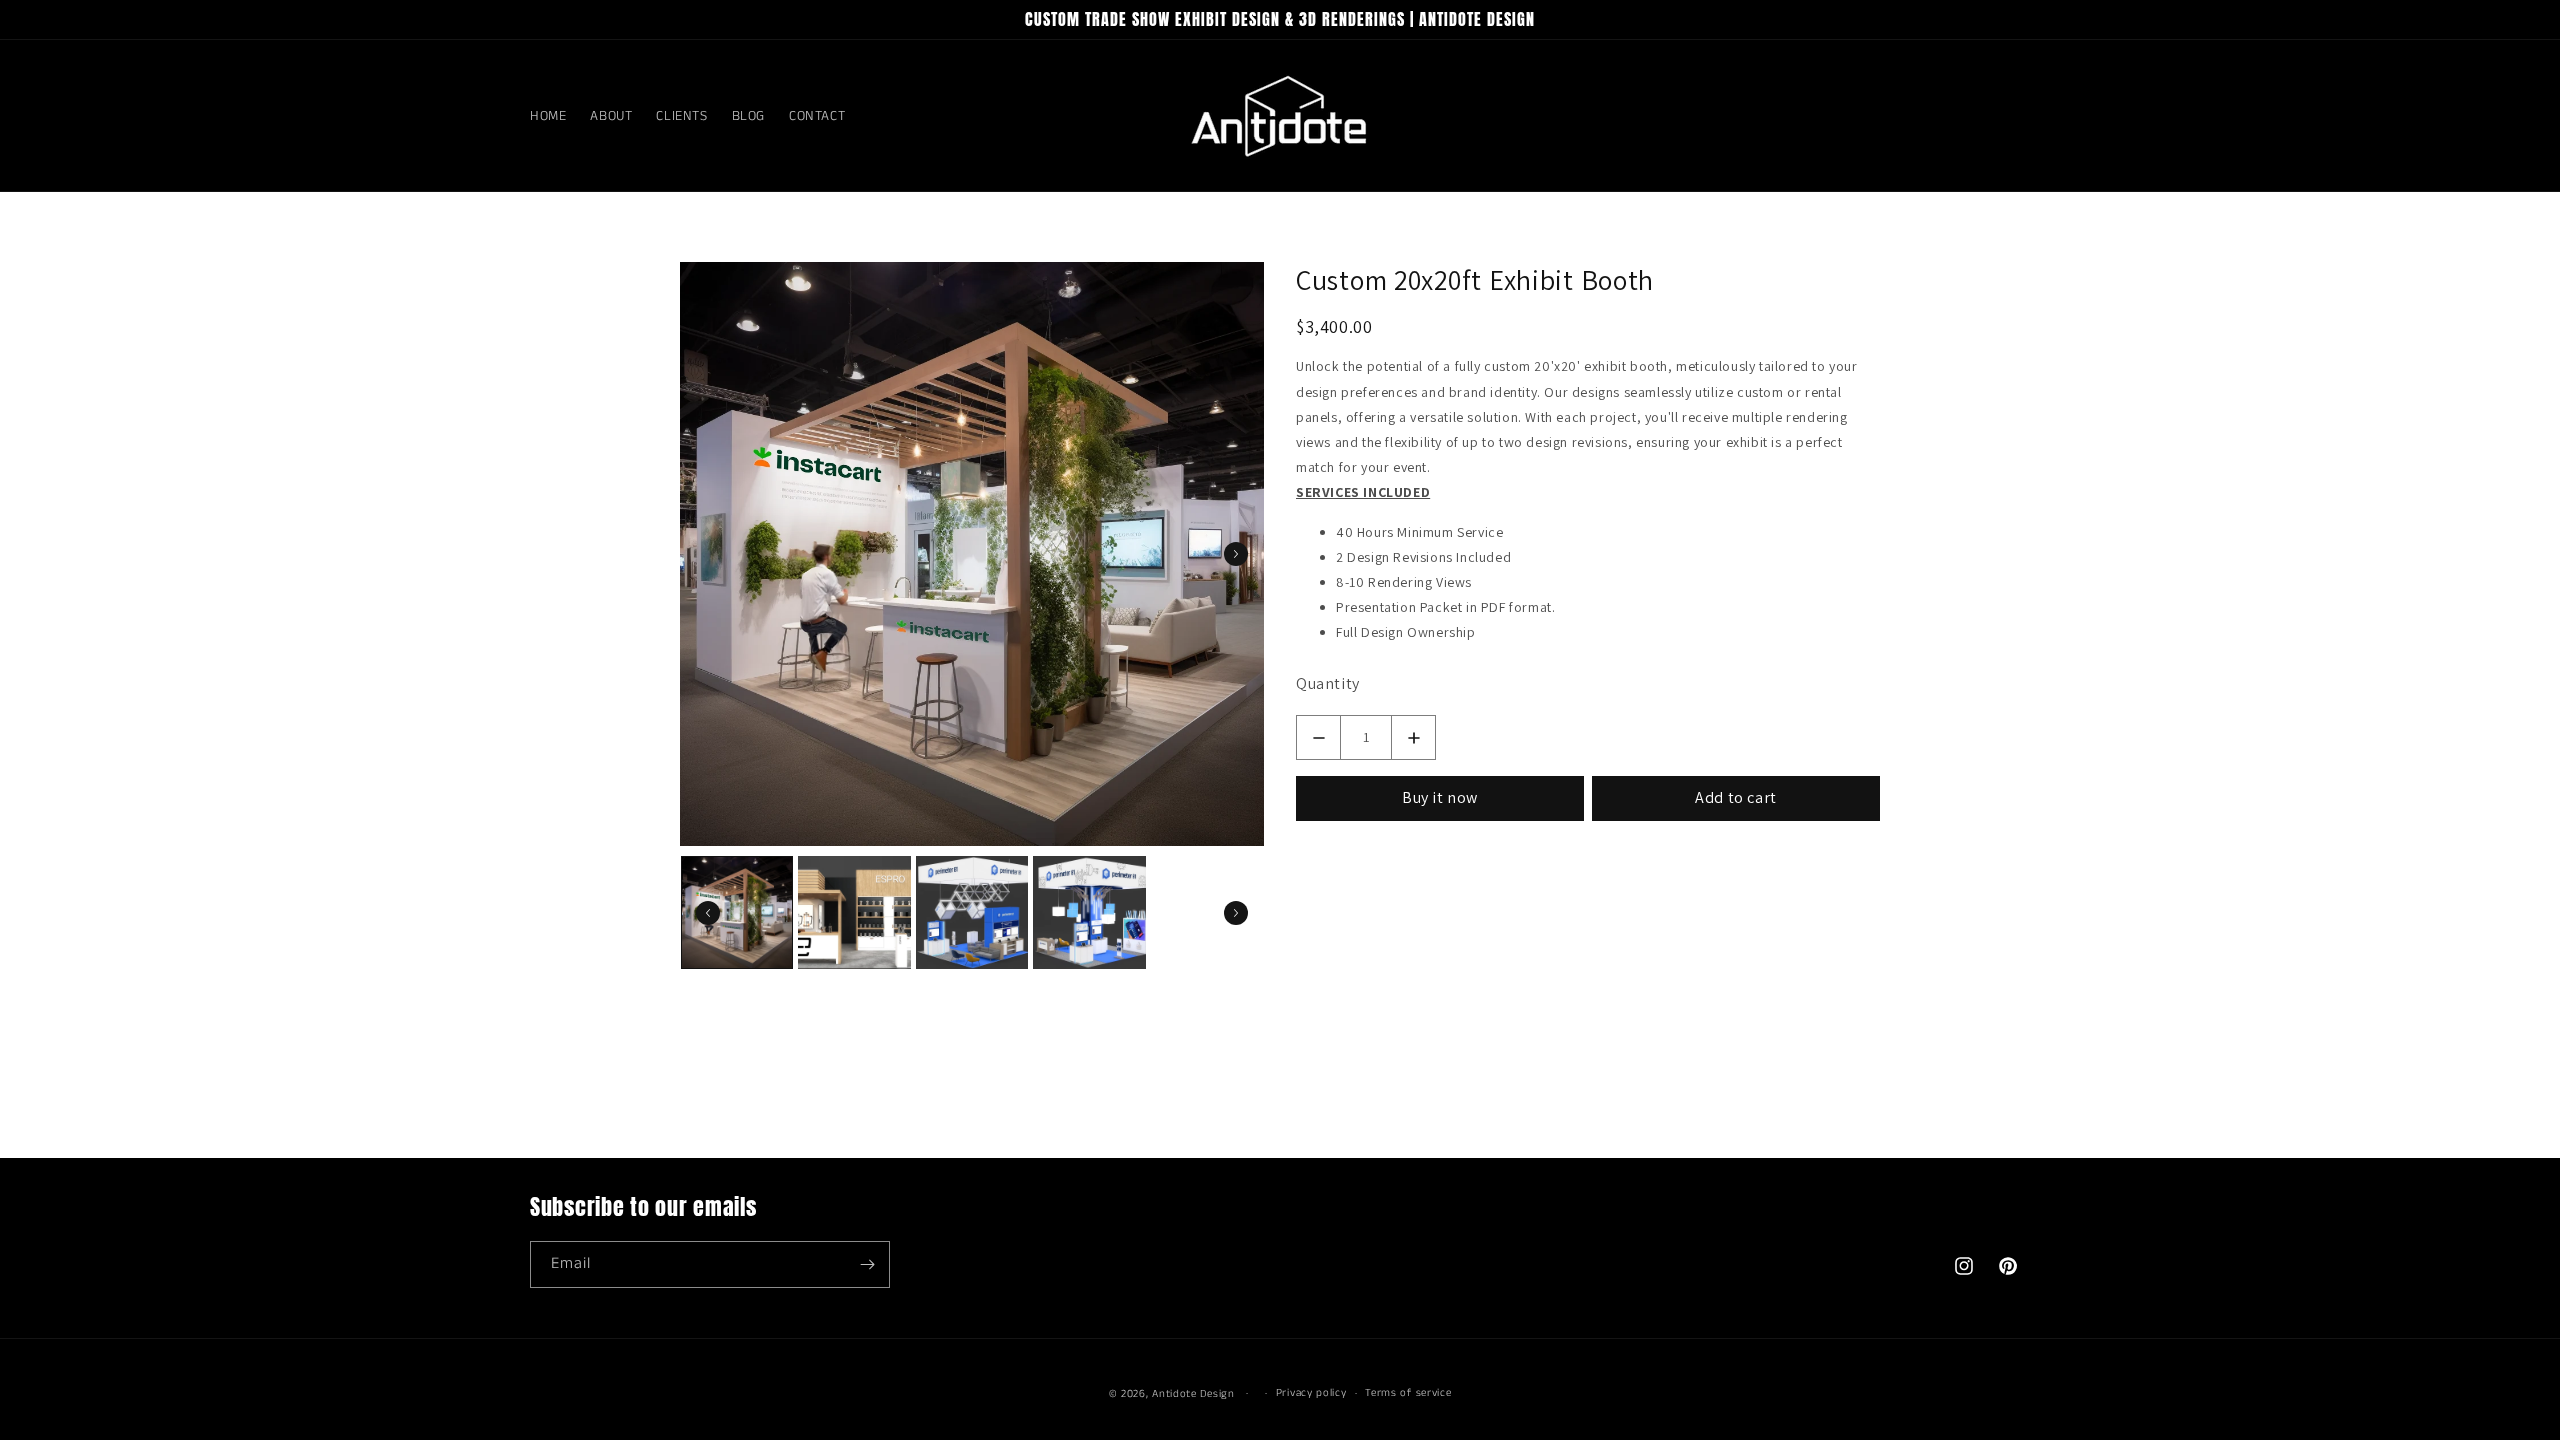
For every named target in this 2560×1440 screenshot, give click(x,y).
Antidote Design (1193, 1394)
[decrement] (1318, 737)
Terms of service (1408, 1393)
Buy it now (1440, 797)
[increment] (1413, 737)
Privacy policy (1311, 1393)
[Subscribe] (867, 1264)
